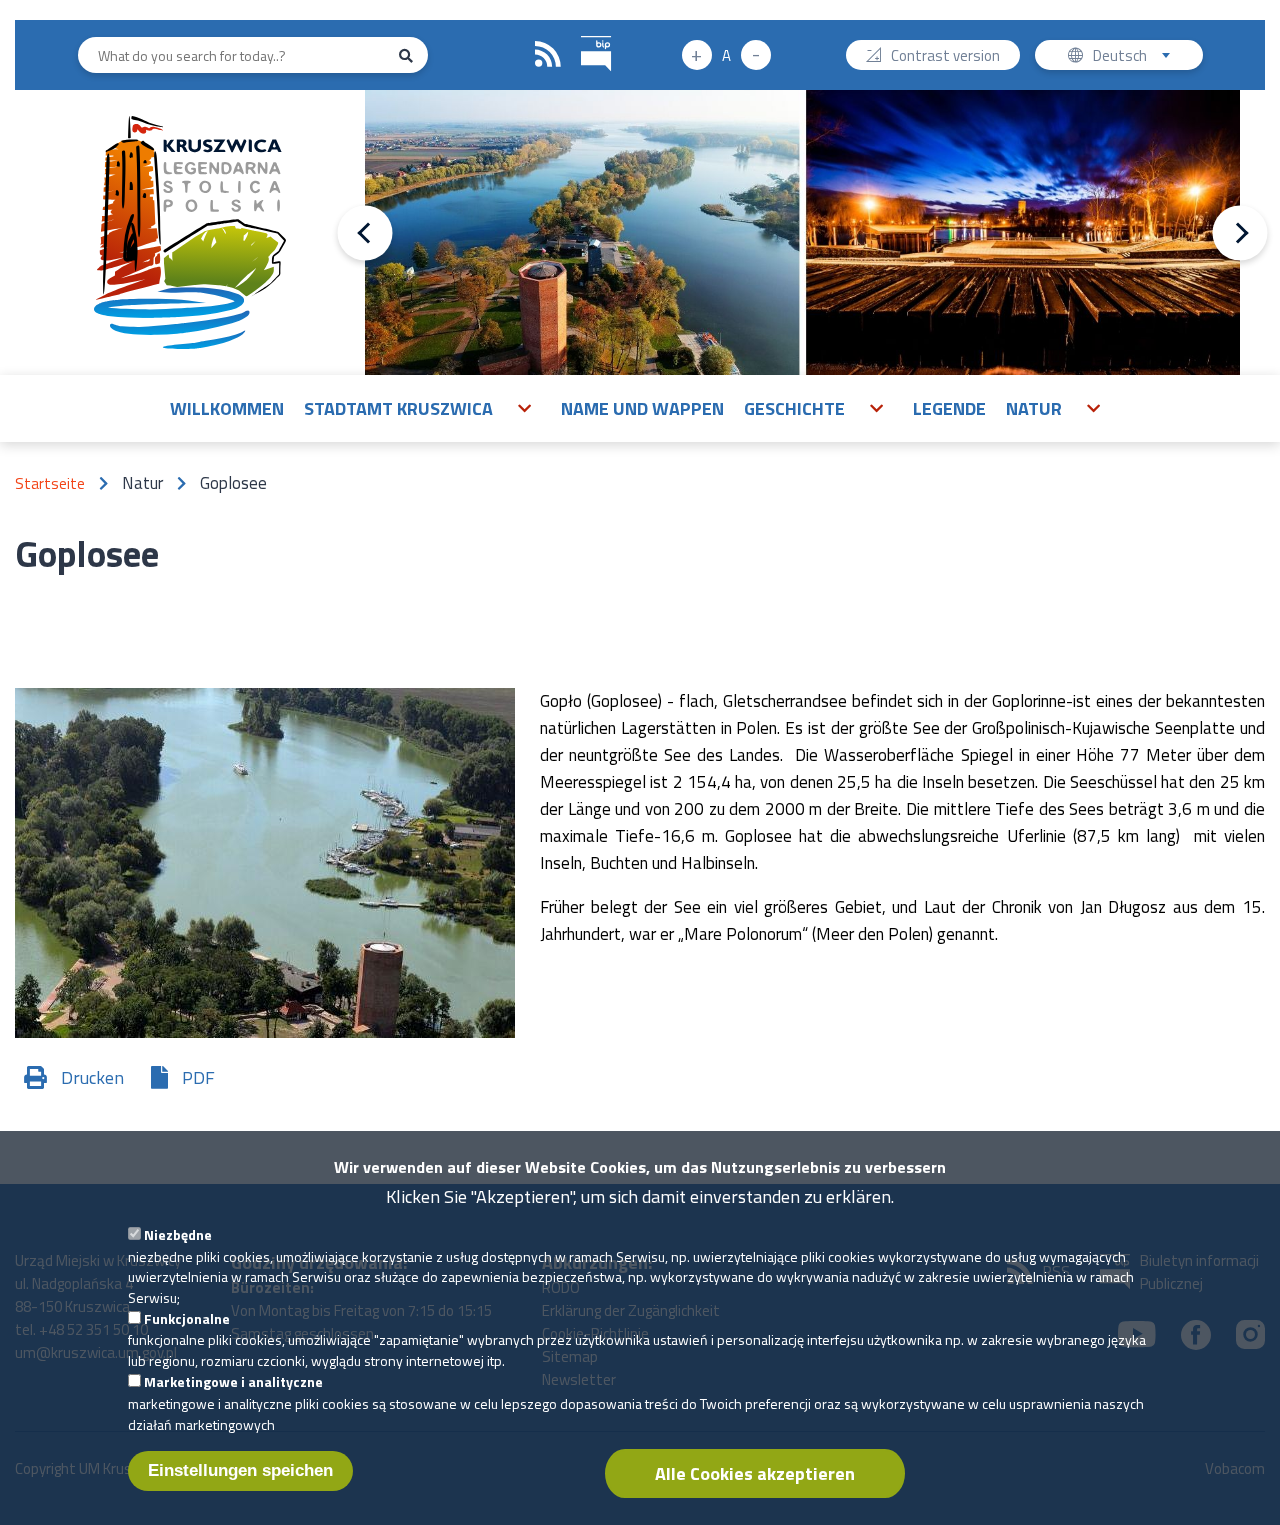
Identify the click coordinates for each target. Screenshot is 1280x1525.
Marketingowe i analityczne (233, 1381)
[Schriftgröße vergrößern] (697, 55)
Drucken (92, 1077)
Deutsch (1142, 57)
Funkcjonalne (187, 1318)
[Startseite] (190, 232)
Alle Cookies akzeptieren (755, 1473)
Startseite (50, 483)
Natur (1034, 408)
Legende (949, 408)
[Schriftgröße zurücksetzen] (726, 55)
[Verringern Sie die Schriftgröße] (756, 55)
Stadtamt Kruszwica (398, 408)
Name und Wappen (642, 408)
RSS (548, 55)
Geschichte (794, 408)
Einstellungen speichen (240, 1470)
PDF (198, 1077)
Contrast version (945, 57)
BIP (596, 54)
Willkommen (227, 408)
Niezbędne (178, 1234)
